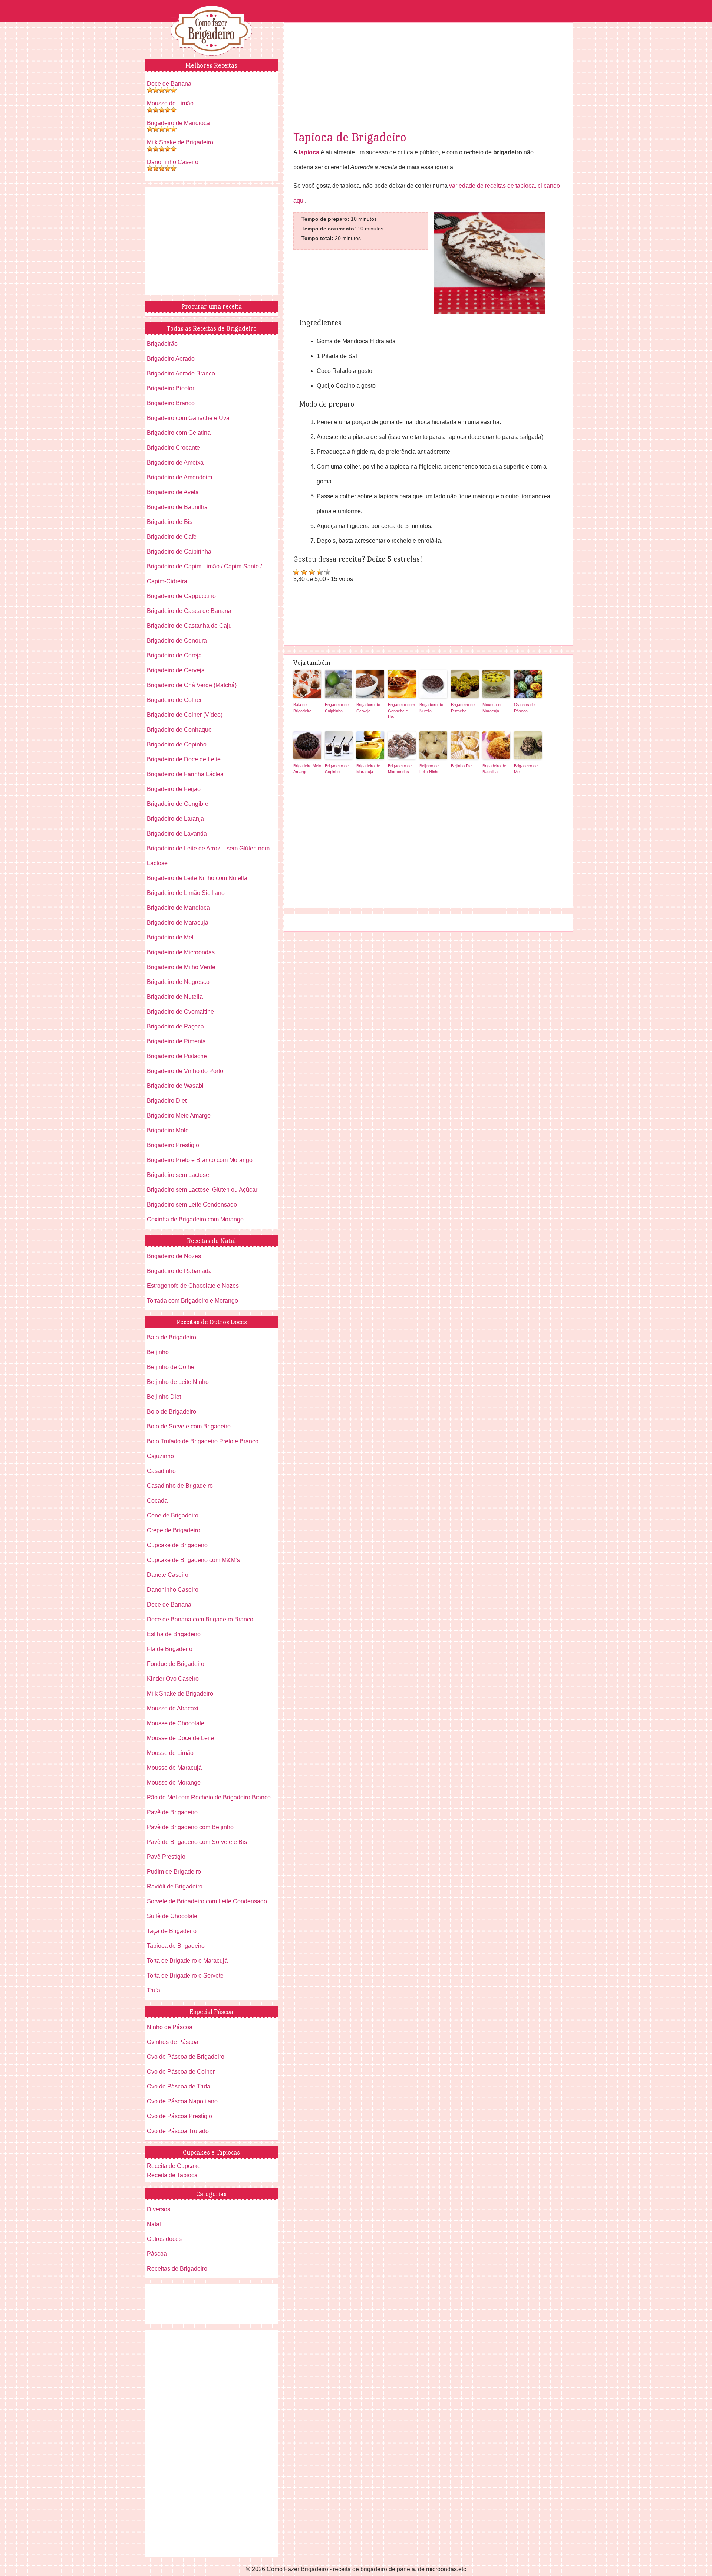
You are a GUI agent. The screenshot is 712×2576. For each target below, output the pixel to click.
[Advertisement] (428, 78)
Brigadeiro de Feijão (174, 789)
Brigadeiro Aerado (171, 359)
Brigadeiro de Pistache (463, 708)
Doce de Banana (169, 84)
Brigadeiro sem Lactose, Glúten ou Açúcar (202, 1190)
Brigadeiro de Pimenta (176, 1041)
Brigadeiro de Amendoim (179, 477)
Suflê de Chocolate (172, 1916)
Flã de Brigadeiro (170, 1649)
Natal (154, 2224)
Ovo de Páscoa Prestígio (179, 2116)
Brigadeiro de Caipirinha (337, 708)
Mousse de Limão (170, 103)
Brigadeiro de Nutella (431, 708)
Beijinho (158, 1352)
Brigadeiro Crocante (173, 448)
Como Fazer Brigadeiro (211, 31)
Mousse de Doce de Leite (180, 1738)
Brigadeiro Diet (167, 1101)
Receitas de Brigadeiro (177, 2269)
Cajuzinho (160, 1456)
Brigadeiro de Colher (174, 700)
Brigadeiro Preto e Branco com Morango (200, 1160)
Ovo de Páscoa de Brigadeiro (186, 2057)
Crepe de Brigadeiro (174, 1530)
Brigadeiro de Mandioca (178, 123)
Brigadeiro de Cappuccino (181, 596)
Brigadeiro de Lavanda (177, 833)
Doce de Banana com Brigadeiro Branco (200, 1619)
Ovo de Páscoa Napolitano (182, 2101)
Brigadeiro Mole (168, 1130)
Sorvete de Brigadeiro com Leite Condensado (207, 1901)
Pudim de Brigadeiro (174, 1872)
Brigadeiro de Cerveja (368, 708)
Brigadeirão (162, 344)
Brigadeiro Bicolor (171, 388)
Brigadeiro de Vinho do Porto (185, 1071)
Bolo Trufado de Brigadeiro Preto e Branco (203, 1441)
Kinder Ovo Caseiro (173, 1679)
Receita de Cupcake (174, 2166)
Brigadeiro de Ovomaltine (180, 1012)
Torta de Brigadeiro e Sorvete (185, 1976)
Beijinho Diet (462, 766)
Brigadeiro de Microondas (400, 769)
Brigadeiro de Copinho (337, 769)
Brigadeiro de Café (172, 537)
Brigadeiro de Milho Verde (181, 967)
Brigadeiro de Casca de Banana (189, 611)
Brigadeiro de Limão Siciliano (186, 893)
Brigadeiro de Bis (170, 522)
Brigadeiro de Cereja (174, 655)
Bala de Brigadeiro (302, 708)
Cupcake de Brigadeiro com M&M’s (193, 1560)
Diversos (159, 2209)
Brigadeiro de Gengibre (178, 804)
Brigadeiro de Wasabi (175, 1086)
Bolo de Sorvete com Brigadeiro (189, 1426)
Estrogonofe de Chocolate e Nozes (193, 1286)
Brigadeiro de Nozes (174, 1256)
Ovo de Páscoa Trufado (178, 2131)
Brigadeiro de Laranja (175, 819)
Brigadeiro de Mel (526, 769)
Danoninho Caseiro (173, 162)
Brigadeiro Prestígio (173, 1145)
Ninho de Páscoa (170, 2027)
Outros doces (164, 2239)
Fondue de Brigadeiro (176, 1664)
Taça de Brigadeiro (172, 1931)
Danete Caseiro (168, 1575)
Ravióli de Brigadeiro (175, 1886)
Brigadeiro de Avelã (173, 492)
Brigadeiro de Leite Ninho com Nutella (197, 878)
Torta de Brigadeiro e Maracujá (187, 1961)
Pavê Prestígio (166, 1857)
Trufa (154, 1990)
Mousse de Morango (174, 1783)
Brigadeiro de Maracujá (368, 769)
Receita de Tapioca (172, 2175)
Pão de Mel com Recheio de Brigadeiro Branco (209, 1797)
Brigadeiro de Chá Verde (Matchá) (192, 685)
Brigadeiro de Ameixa (175, 462)
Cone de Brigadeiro (173, 1515)
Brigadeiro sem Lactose (178, 1175)
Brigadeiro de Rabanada (179, 1271)
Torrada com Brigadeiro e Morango (192, 1301)
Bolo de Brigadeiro (172, 1412)
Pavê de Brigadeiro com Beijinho (190, 1827)
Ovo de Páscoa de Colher (181, 2072)
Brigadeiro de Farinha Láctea (185, 774)
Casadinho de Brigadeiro (180, 1486)
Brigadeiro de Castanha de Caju (189, 626)
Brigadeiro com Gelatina (179, 433)
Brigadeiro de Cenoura (177, 641)
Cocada (157, 1501)
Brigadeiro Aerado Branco (181, 373)
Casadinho (161, 1471)
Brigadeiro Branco (171, 403)
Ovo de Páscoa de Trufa (179, 2086)
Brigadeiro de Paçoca (175, 1026)
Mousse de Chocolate (176, 1723)
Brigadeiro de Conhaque (179, 730)
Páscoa (157, 2254)
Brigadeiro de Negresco (178, 982)
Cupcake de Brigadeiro (177, 1545)
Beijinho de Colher (172, 1367)
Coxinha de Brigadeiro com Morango (195, 1219)
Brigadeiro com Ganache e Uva (401, 711)
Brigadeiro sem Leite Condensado (192, 1205)
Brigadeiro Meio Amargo (307, 769)
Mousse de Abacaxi (173, 1708)
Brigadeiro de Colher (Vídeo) (185, 715)
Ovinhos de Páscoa (524, 708)
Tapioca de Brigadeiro (350, 137)
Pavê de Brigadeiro (172, 1812)
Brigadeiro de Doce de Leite (184, 759)
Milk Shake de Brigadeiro (180, 142)
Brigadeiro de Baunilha (494, 769)
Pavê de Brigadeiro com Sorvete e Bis (197, 1842)
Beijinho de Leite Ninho (429, 769)
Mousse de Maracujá (492, 708)
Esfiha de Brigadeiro (174, 1634)
